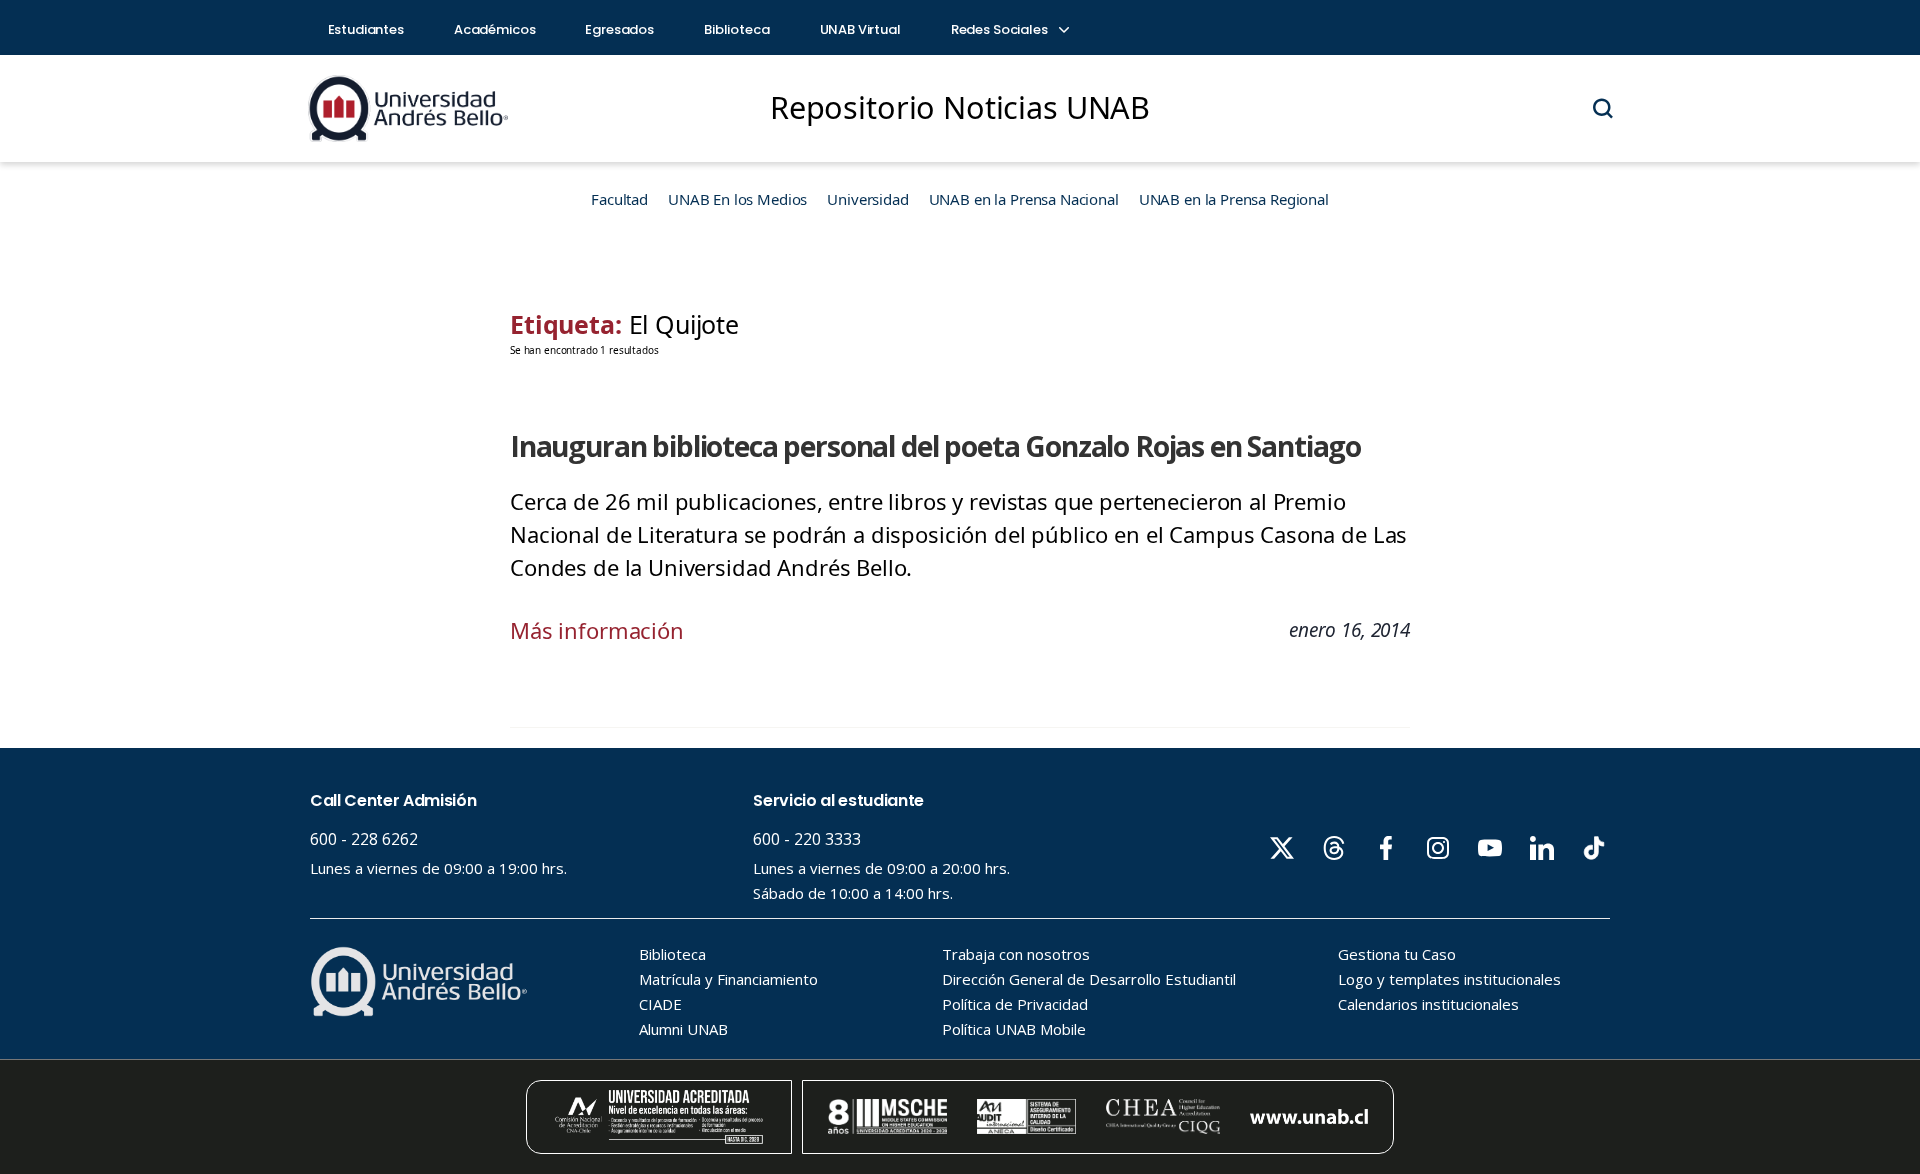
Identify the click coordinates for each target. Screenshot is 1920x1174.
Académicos (495, 29)
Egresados (619, 29)
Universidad (867, 199)
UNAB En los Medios (737, 199)
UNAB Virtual (860, 29)
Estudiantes (366, 29)
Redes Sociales (1001, 29)
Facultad (619, 199)
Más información (597, 630)
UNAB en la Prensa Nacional (1024, 199)
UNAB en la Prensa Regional (1234, 199)
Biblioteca (737, 29)
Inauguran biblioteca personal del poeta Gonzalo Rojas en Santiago (935, 446)
